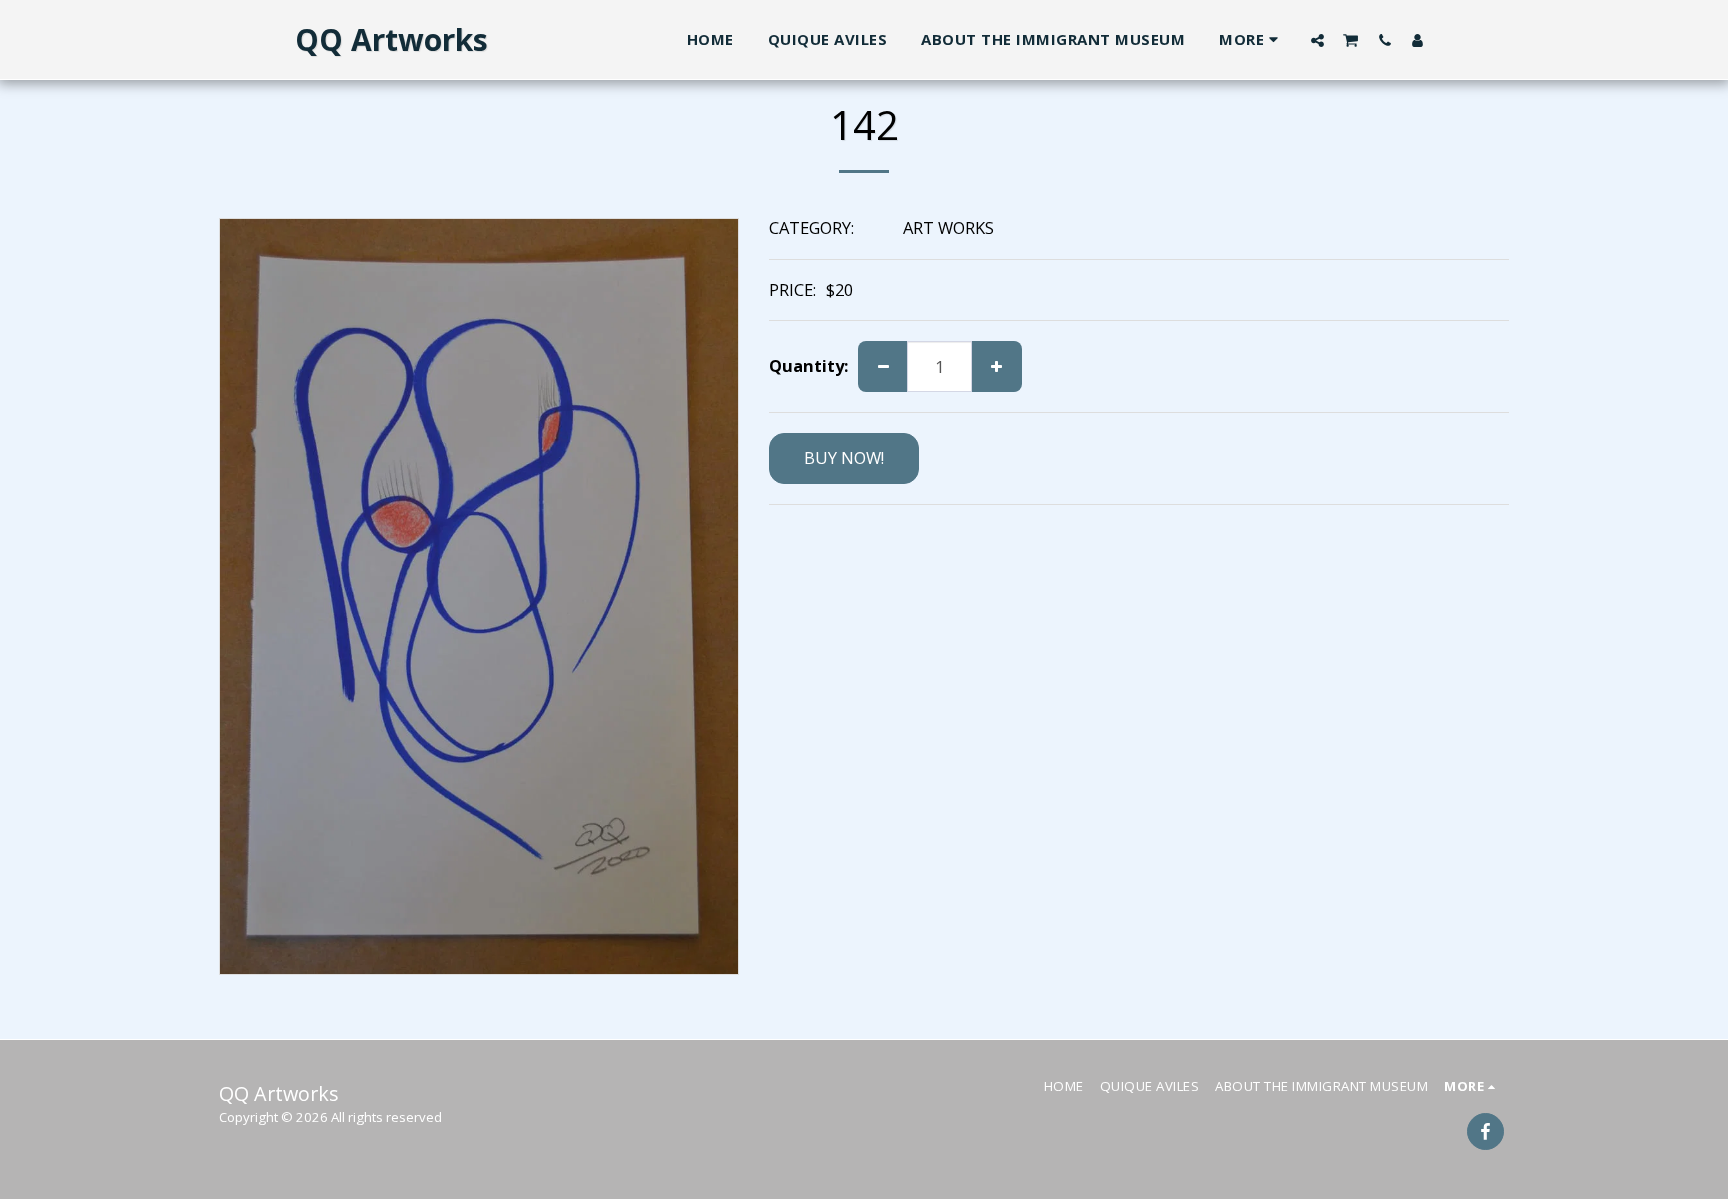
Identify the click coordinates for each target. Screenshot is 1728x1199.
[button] (1317, 40)
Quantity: (808, 366)
